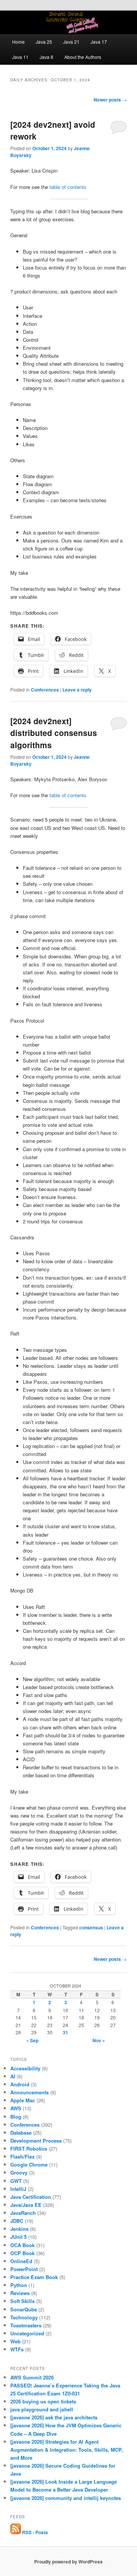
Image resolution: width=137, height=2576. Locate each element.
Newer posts (110, 100)
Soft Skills (22, 2301)
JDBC (17, 2221)
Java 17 (99, 42)
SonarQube (24, 2309)
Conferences (45, 690)
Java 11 (20, 57)
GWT (16, 2181)
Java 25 (44, 42)
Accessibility (25, 2068)
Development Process (36, 2141)
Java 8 (46, 57)
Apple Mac (23, 2100)
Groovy (19, 2172)
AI (13, 2076)
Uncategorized (27, 2333)
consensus (91, 1927)
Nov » (99, 2040)
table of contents (68, 187)
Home (18, 42)
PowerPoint (24, 2269)
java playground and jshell (42, 2409)
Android (20, 2084)
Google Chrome (29, 2164)
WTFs (17, 2349)
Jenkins (19, 2229)
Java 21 (71, 42)
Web (15, 2341)
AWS (16, 2108)
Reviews (20, 2293)
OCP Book (22, 2253)
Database (21, 2133)
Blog (16, 2117)
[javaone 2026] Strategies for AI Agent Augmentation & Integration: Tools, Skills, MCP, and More (67, 2450)
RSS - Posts (34, 2532)
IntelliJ (18, 2189)
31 (65, 2032)
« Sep (32, 2040)
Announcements (29, 2092)
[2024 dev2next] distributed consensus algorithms (54, 733)
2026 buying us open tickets (43, 2401)
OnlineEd (21, 2261)
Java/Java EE (26, 2205)
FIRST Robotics (29, 2149)
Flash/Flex (22, 2156)
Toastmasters (26, 2325)
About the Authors (83, 57)
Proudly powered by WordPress (68, 2562)
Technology (24, 2317)
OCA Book (22, 2245)
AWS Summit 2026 (32, 2377)
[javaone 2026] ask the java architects (54, 2417)
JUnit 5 (18, 2237)
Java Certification (31, 2197)
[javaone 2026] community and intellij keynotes (66, 2498)
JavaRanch (23, 2213)
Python (19, 2285)
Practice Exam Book (34, 2277)
